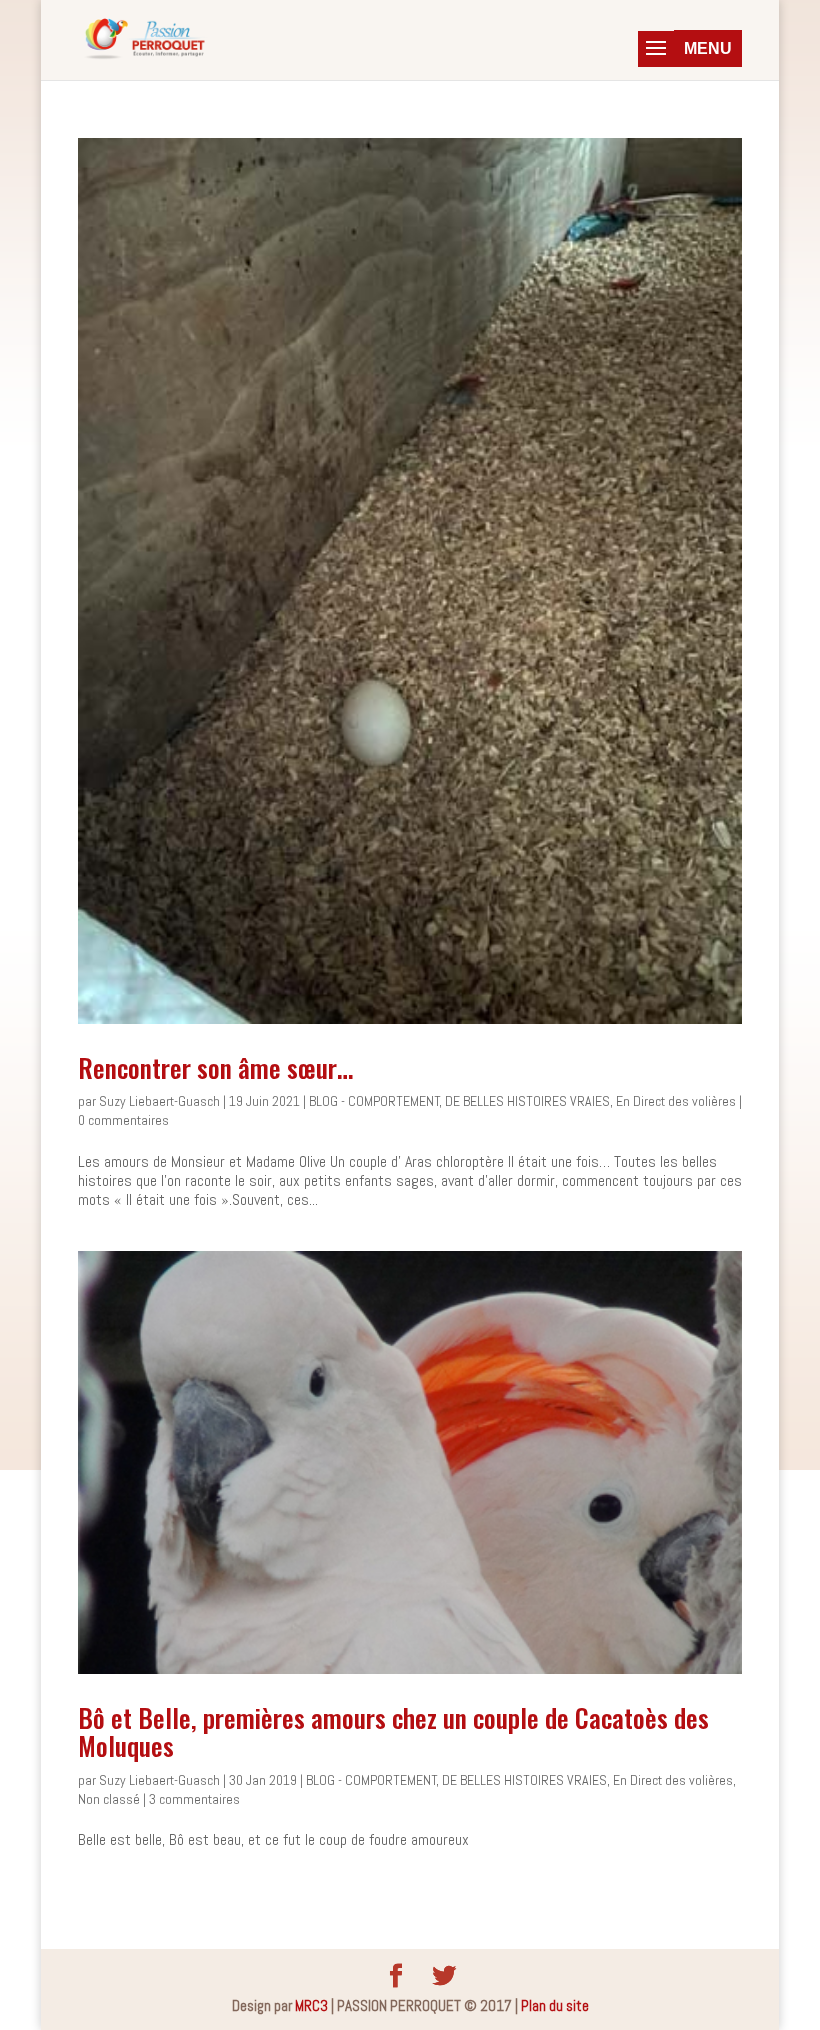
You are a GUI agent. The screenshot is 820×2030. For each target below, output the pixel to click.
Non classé (109, 1799)
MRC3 (311, 2005)
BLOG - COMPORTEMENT (374, 1101)
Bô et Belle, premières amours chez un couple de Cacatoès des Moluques (393, 1732)
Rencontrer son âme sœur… (215, 1067)
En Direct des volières (676, 1101)
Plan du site (555, 2005)
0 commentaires (123, 1120)
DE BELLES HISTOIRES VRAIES (527, 1101)
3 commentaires (194, 1799)
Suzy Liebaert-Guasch (159, 1101)
